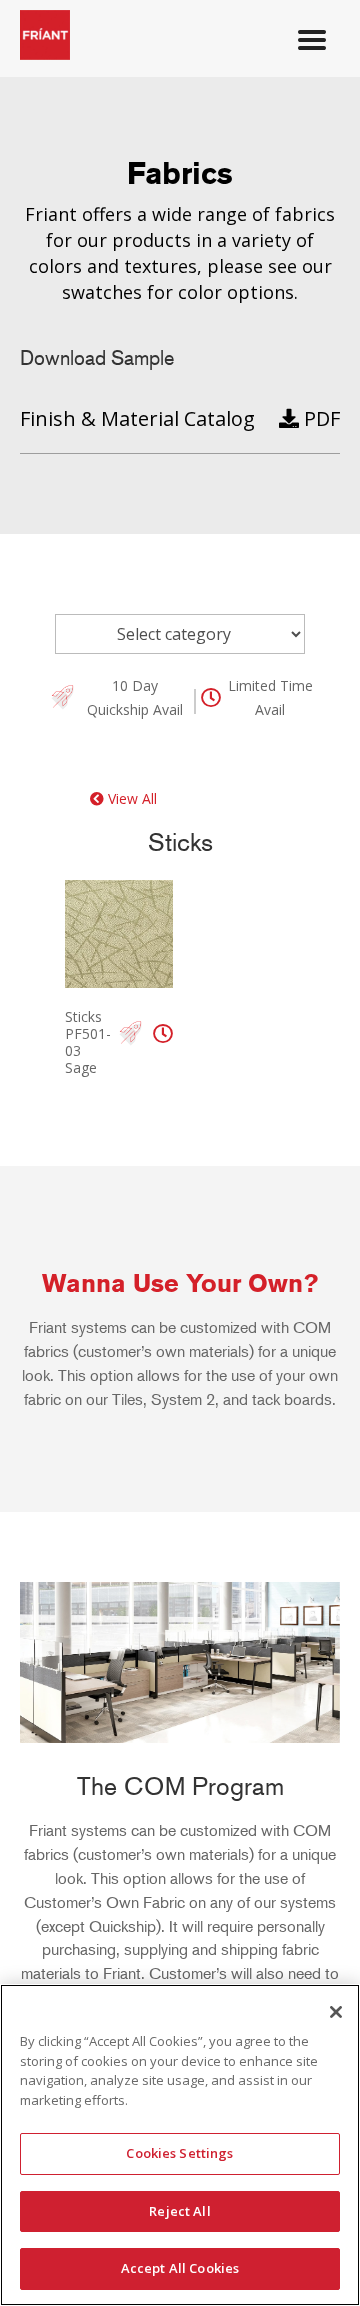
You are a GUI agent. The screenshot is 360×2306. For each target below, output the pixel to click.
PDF (319, 418)
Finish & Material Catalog (137, 418)
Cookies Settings (179, 2153)
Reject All (179, 2211)
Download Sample (97, 358)
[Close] (336, 2012)
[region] (180, 2145)
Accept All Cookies (180, 2268)
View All (130, 798)
